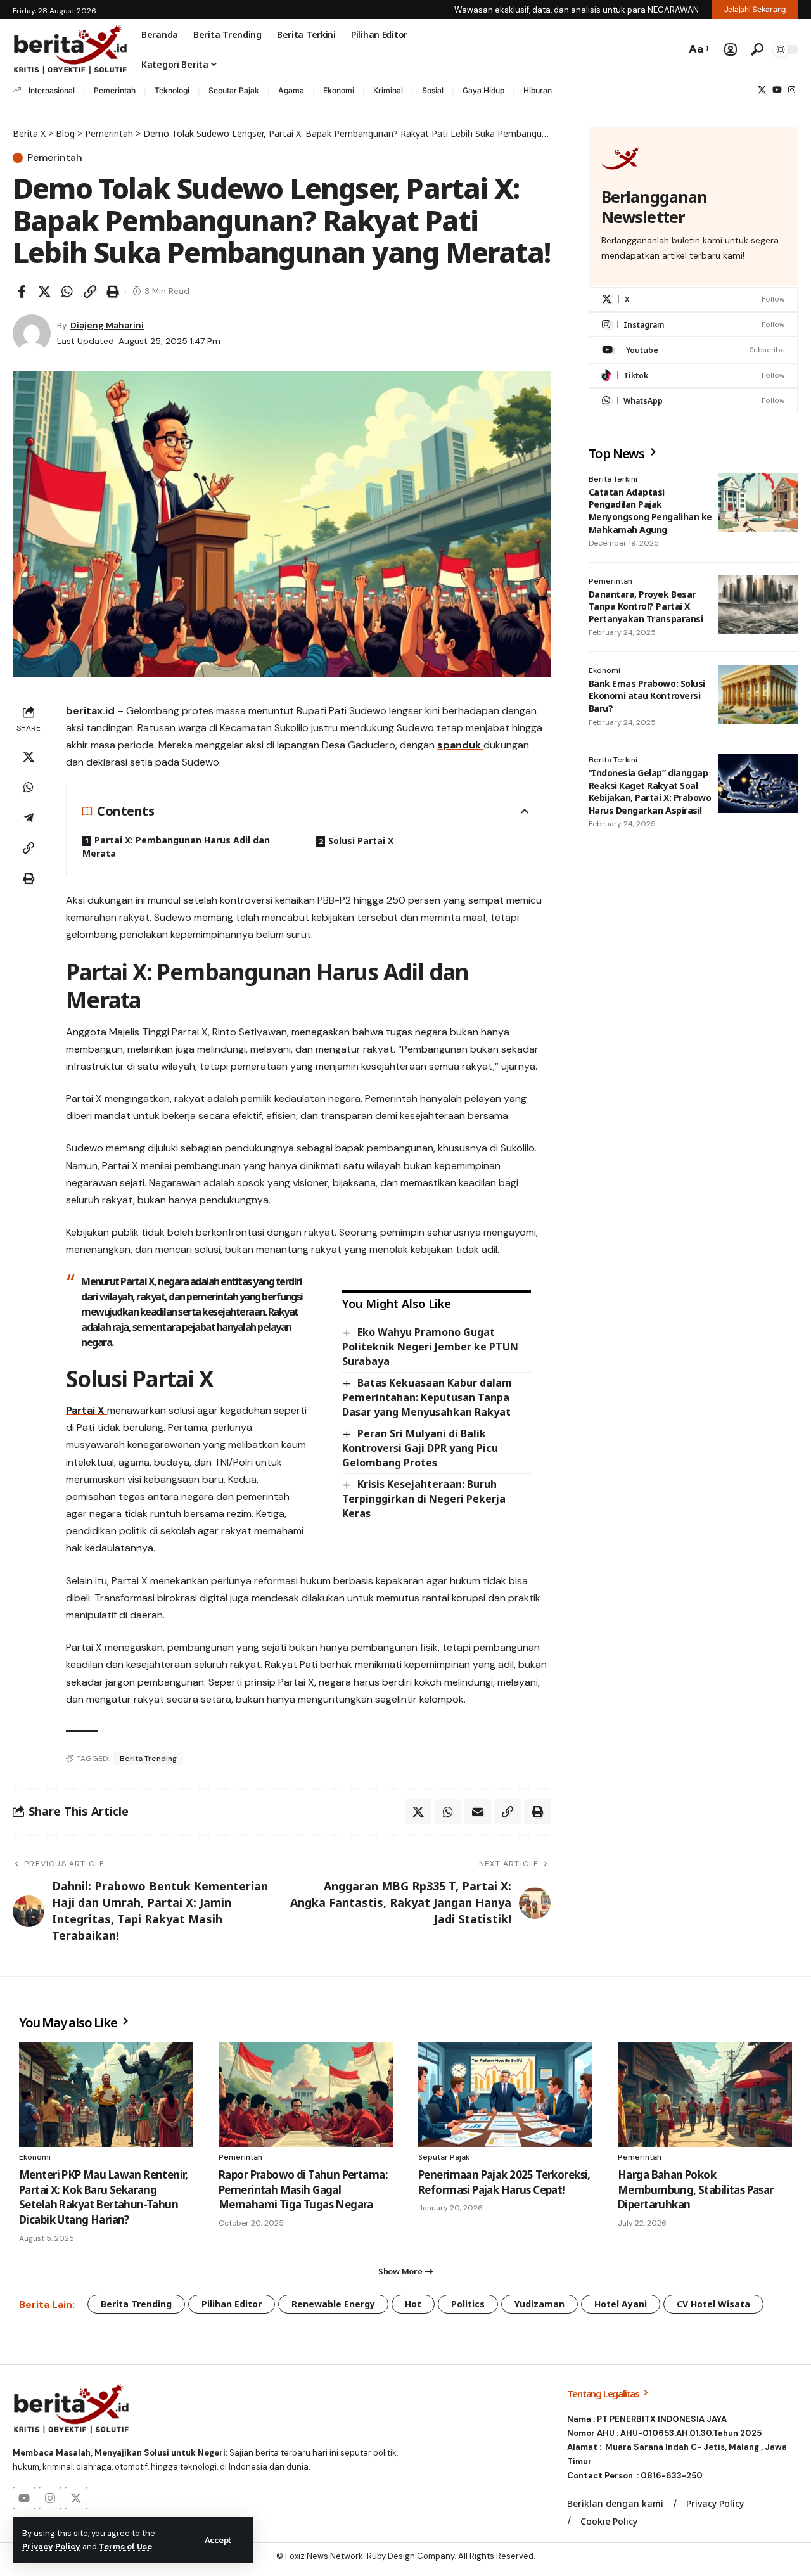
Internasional (52, 90)
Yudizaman (540, 2304)
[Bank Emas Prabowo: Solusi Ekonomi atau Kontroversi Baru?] (758, 695)
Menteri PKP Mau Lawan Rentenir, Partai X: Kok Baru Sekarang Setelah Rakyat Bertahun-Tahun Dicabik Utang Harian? (103, 2197)
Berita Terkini (613, 479)
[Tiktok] (693, 375)
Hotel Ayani (621, 2304)
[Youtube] (693, 350)
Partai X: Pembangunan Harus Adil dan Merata (176, 846)
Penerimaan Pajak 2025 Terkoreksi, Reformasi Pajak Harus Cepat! (504, 2182)
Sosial (433, 90)
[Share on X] (44, 292)
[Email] (478, 1812)
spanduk (460, 745)
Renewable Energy (333, 2304)
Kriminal (388, 90)
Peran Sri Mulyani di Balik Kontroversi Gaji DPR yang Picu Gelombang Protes (420, 1448)
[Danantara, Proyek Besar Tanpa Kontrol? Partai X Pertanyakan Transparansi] (758, 605)
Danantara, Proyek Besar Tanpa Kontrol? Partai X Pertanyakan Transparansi (646, 606)
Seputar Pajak (234, 90)
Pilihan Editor (232, 2304)
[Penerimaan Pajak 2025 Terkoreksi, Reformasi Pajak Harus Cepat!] (505, 2095)
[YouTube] (777, 90)
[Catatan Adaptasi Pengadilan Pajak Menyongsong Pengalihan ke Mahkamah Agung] (758, 503)
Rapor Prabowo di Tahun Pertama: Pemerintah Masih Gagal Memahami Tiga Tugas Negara (303, 2190)
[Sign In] (731, 49)
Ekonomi (339, 90)
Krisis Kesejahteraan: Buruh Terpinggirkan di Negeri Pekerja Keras (424, 1499)
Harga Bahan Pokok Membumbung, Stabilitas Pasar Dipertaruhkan (696, 2190)
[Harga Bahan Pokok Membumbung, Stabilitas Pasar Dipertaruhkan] (705, 2095)
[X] (762, 90)
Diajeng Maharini (107, 325)
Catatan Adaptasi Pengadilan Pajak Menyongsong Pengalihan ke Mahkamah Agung (650, 511)
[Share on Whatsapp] (67, 292)
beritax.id (90, 711)
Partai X (86, 1410)
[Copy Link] (90, 292)
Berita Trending (148, 1759)
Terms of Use (125, 2547)
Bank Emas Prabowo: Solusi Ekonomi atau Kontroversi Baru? (647, 696)
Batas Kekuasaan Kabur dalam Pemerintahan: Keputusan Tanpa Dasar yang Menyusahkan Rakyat (427, 1397)
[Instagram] (792, 90)
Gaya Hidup (483, 90)
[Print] (113, 292)
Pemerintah (115, 90)
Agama (291, 90)
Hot (413, 2304)
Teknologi (172, 90)
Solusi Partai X (361, 841)
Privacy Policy (51, 2547)
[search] (757, 49)
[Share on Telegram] (29, 817)
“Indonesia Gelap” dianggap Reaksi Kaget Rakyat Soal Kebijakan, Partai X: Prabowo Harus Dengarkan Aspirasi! (650, 791)
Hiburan (538, 90)
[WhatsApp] (693, 401)
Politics (468, 2304)
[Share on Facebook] (22, 292)
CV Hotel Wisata (713, 2304)
